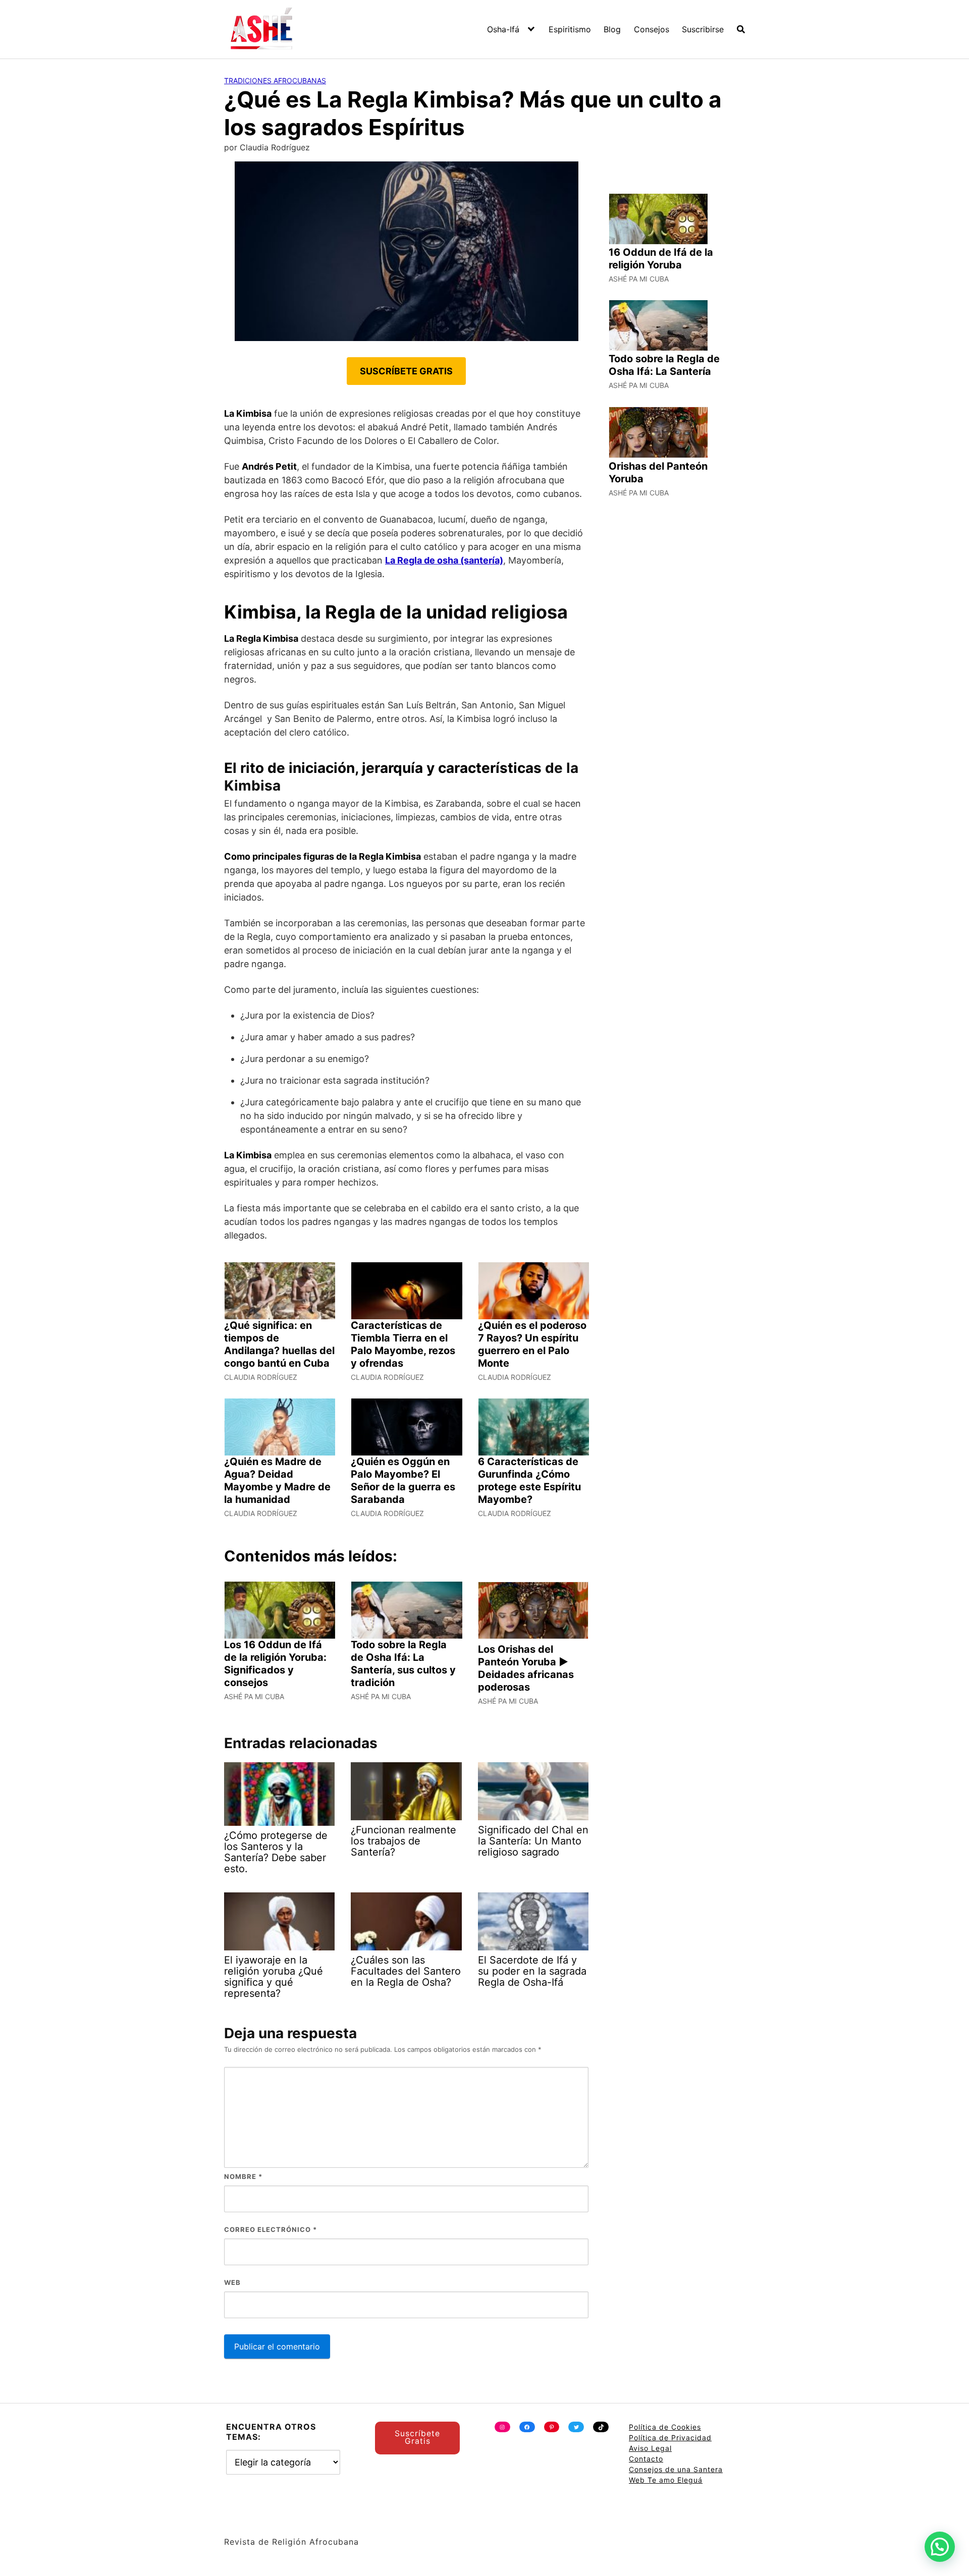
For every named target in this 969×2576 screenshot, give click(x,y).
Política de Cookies (665, 2427)
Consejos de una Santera (676, 2469)
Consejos (652, 29)
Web (232, 2282)
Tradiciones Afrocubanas (275, 80)
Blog (612, 29)
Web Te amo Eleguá (666, 2480)
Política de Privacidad (670, 2438)
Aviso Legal (650, 2448)
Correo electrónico (271, 2229)
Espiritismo (570, 29)
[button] (940, 2547)
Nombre (243, 2176)
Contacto (646, 2459)
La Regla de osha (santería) (444, 560)
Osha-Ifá (503, 29)
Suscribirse (703, 29)
